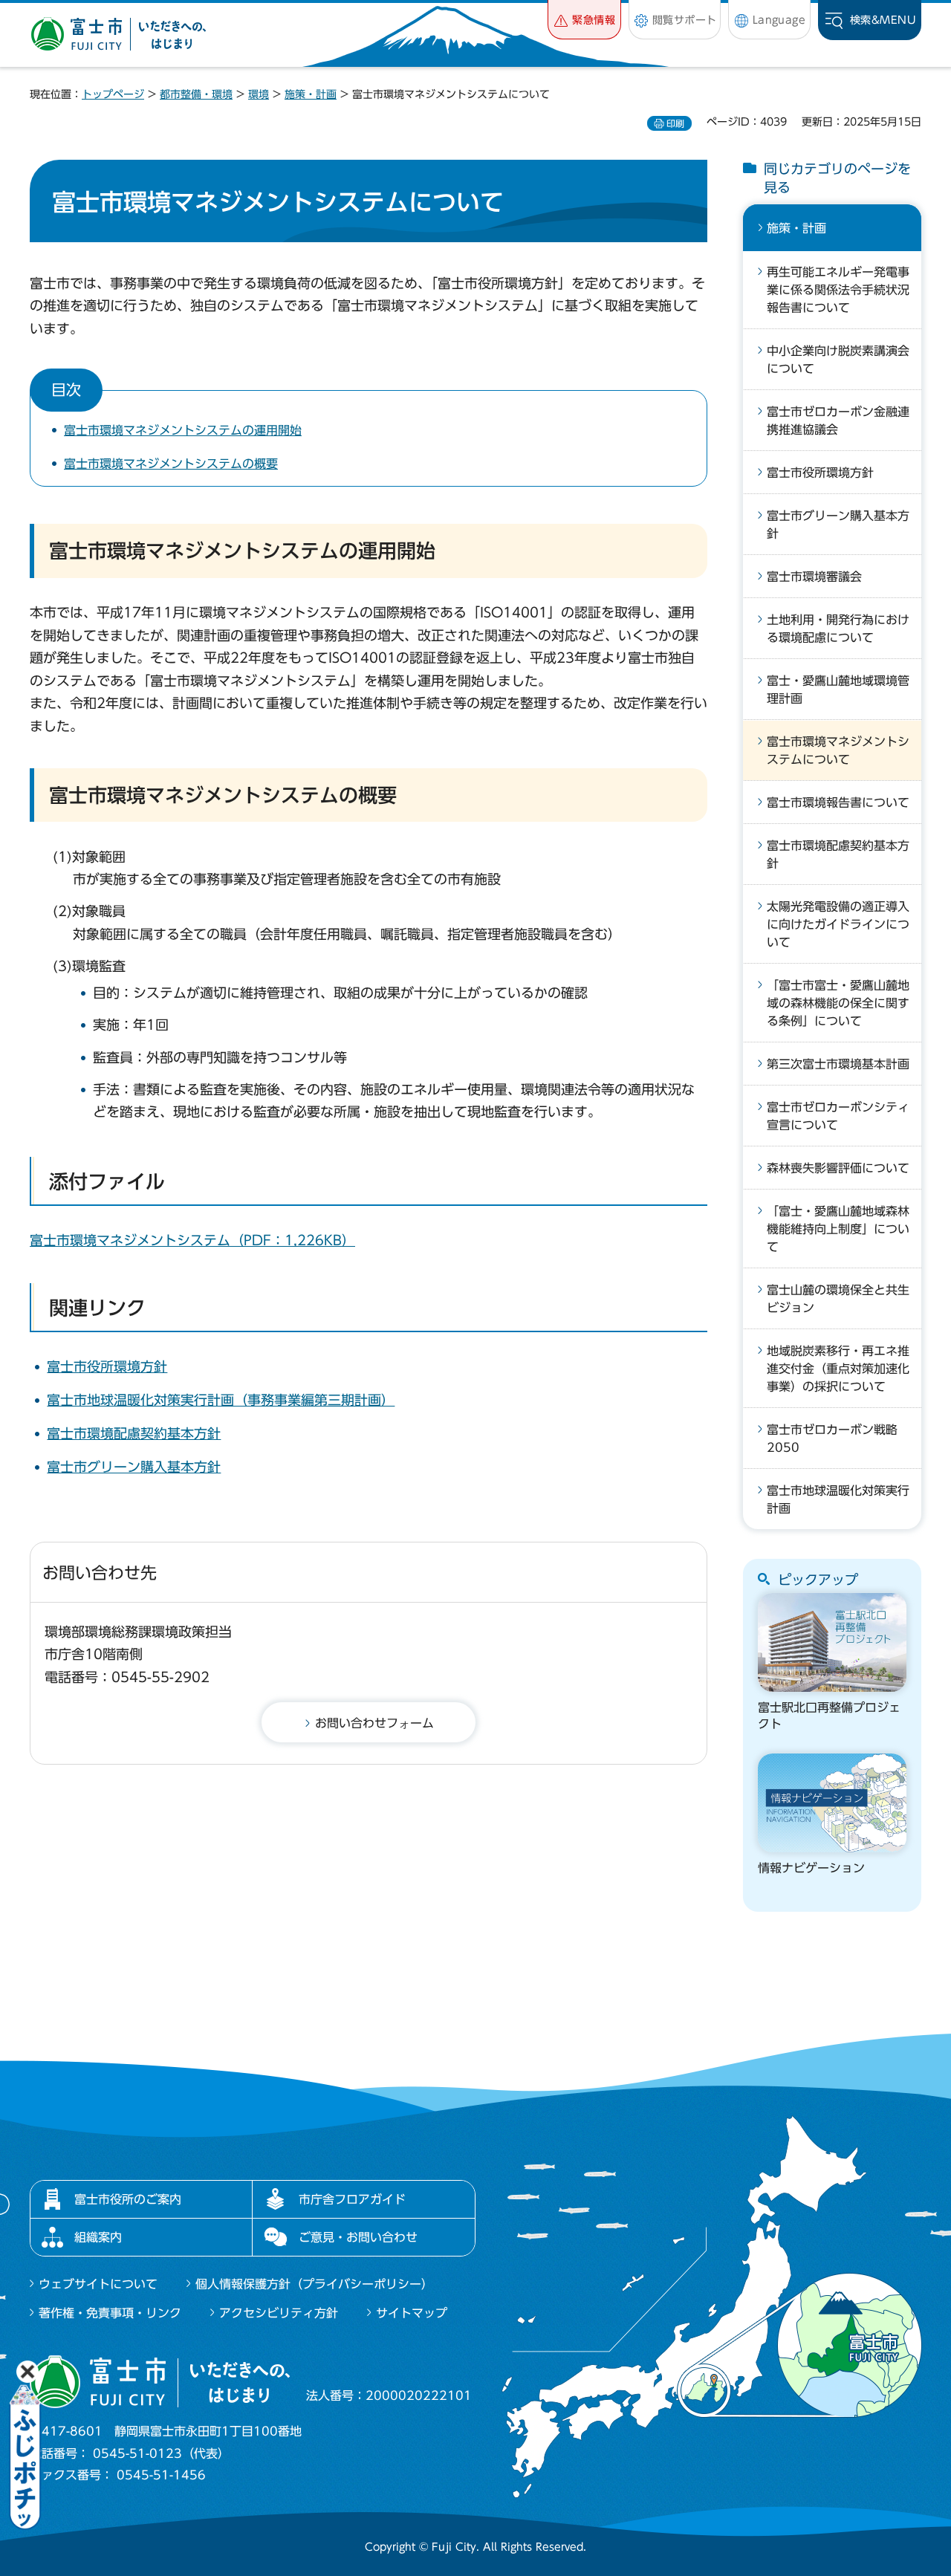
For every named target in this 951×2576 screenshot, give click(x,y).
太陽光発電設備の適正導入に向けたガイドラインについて (838, 924)
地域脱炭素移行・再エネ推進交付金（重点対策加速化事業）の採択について (838, 1369)
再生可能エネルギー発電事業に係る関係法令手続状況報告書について (838, 290)
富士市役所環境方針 (107, 1366)
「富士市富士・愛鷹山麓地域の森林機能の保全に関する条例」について (838, 1003)
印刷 (675, 123)
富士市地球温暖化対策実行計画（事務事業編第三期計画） (221, 1400)
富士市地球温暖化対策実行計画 (838, 1499)
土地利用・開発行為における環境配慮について (838, 629)
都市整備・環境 (196, 94)
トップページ (113, 94)
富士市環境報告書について (838, 802)
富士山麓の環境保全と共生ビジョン (838, 1299)
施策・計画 (311, 94)
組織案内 (98, 2237)
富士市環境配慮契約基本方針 (134, 1433)
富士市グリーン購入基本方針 (134, 1467)
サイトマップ (412, 2313)
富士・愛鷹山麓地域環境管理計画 (838, 690)
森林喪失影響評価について (838, 1168)
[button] (584, 20)
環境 (259, 94)
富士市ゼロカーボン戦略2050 (832, 1438)
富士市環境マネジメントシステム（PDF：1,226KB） (192, 1240)
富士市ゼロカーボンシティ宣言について (838, 1116)
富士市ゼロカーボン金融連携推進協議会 (838, 421)
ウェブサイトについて (98, 2284)
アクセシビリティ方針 (279, 2313)
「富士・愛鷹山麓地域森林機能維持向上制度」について (838, 1229)
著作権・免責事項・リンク (110, 2313)
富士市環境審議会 (814, 577)
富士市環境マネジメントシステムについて (838, 750)
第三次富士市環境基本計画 (838, 1064)
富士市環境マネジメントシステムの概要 (171, 464)
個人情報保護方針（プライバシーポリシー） (314, 2284)
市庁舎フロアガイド (352, 2199)
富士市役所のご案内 (128, 2199)
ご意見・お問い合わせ (358, 2237)
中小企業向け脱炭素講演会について (838, 360)
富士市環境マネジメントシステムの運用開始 (183, 430)
